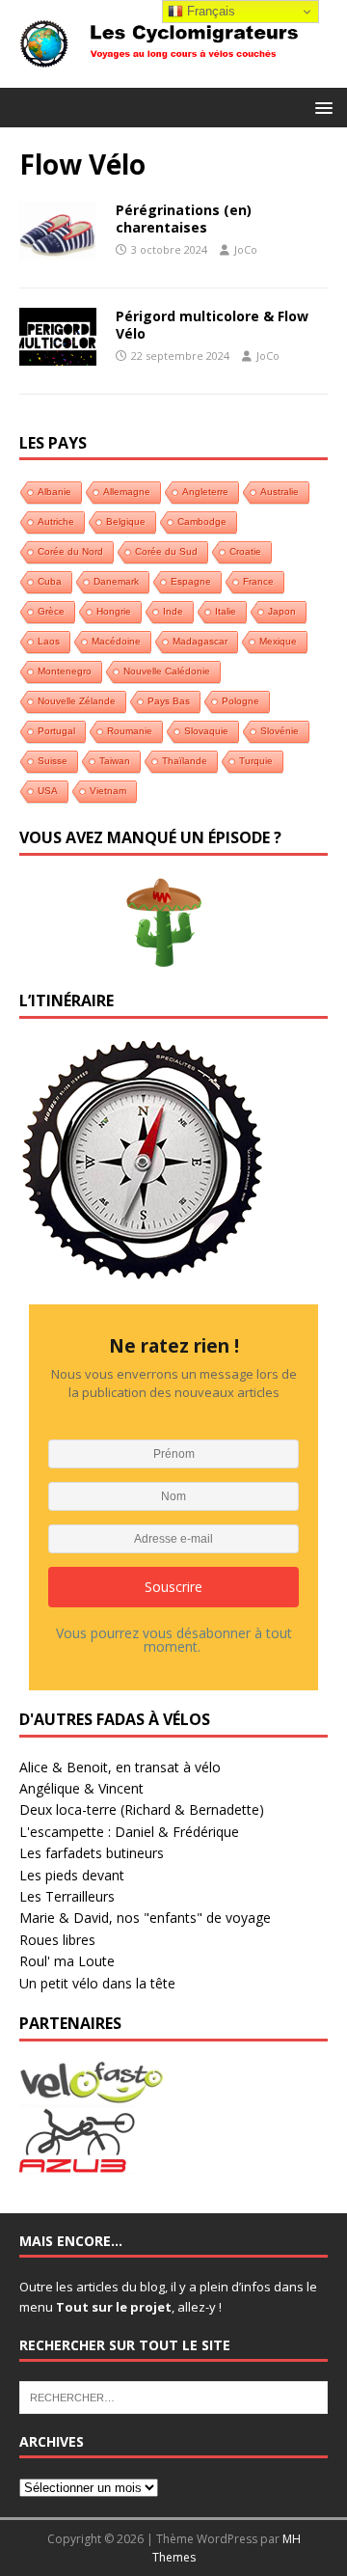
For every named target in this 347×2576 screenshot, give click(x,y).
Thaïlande (185, 761)
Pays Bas (169, 701)
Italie (226, 611)
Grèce (51, 611)
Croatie (245, 551)
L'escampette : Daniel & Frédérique (129, 1832)
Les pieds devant (72, 1875)
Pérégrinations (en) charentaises (184, 219)
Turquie (256, 761)
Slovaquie (206, 731)
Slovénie (280, 731)
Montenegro (65, 671)
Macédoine (116, 641)
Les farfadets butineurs (92, 1853)
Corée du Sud (166, 551)
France (258, 581)
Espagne (191, 581)
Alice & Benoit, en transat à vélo (120, 1767)
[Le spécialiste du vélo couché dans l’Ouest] (92, 2092)
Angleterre (205, 492)
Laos (49, 641)
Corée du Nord (70, 551)
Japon (282, 611)
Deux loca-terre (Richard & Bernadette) (142, 1809)
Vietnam (108, 791)
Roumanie (130, 731)
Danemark (116, 581)
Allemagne (127, 492)
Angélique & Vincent (81, 1788)
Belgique (126, 521)
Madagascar (200, 641)
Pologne (240, 701)
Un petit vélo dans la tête (97, 1983)
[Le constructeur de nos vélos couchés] (77, 2163)
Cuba (50, 581)
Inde (173, 611)
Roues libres (57, 1940)
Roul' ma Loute (67, 1961)
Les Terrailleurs (67, 1896)
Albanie (54, 492)
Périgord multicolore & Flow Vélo (212, 325)
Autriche (56, 521)
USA (48, 791)
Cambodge (202, 521)
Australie (280, 492)
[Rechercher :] (173, 2396)
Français (209, 11)
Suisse (53, 761)
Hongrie (114, 611)
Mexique (278, 641)
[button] (320, 107)
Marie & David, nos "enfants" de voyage (145, 1918)
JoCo (246, 249)
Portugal (56, 731)
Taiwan (115, 761)
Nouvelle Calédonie (167, 671)
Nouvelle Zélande (77, 701)
